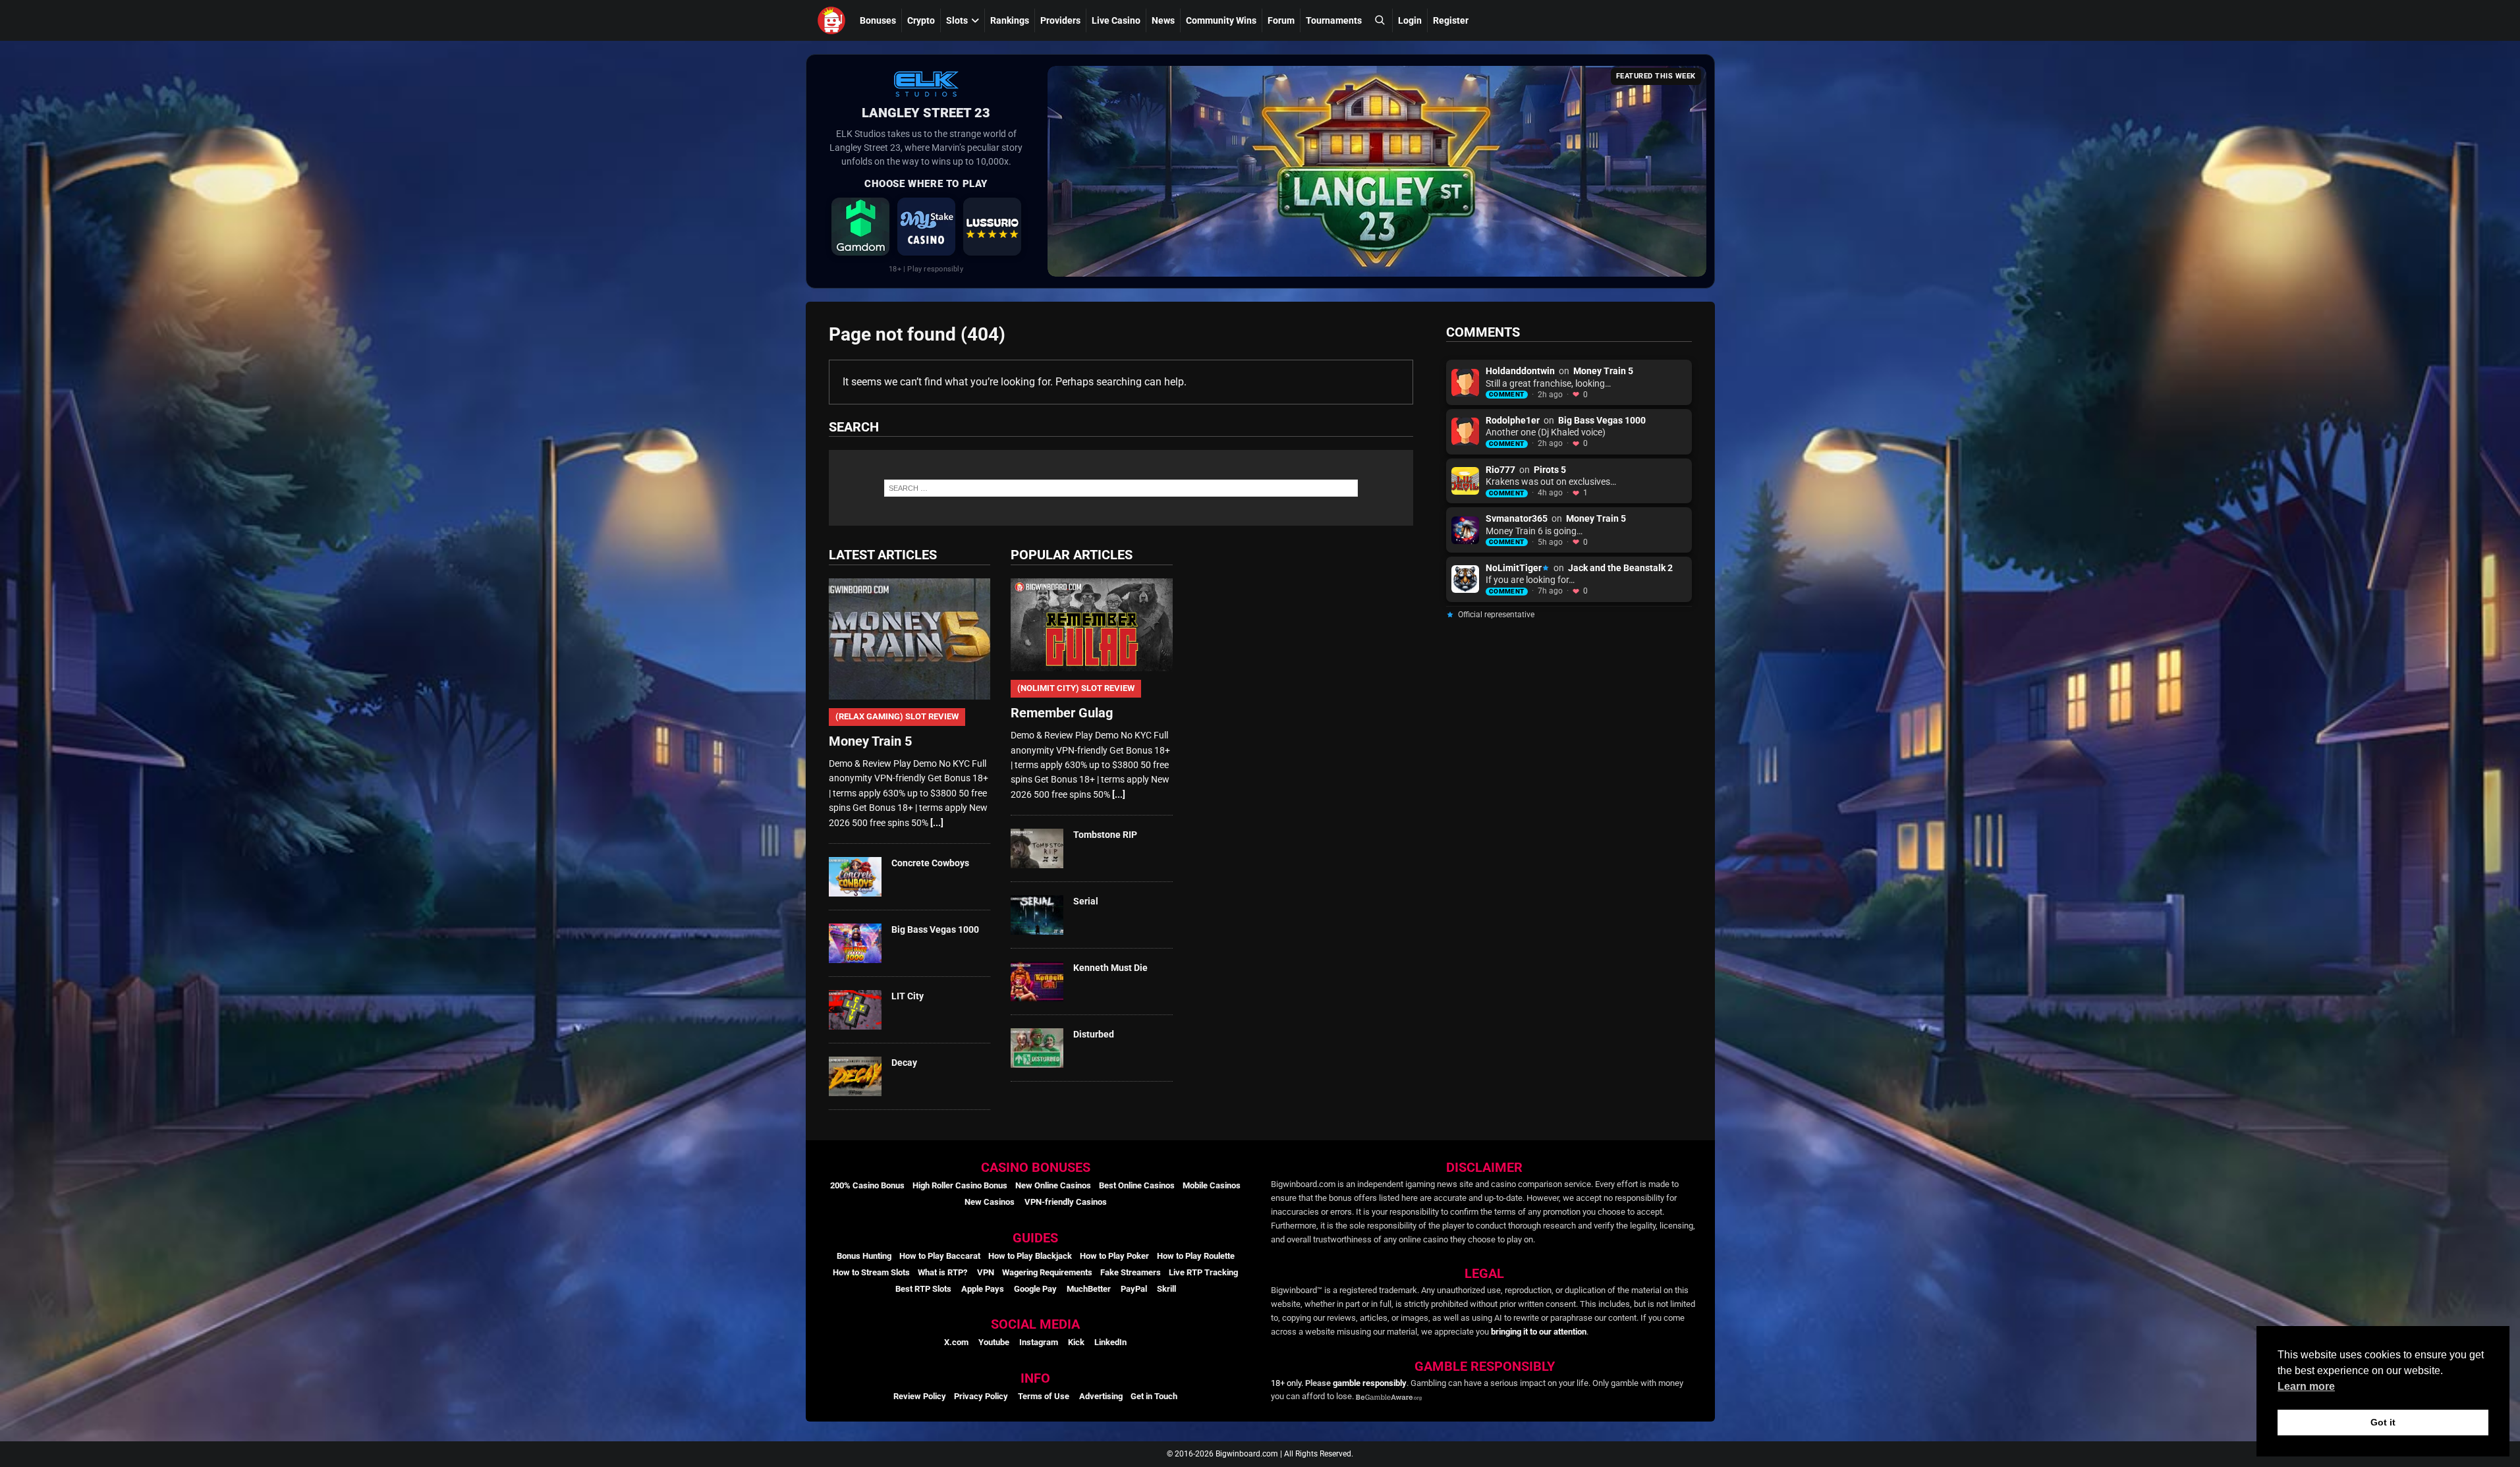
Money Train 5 (1603, 371)
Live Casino (1116, 20)
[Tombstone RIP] (1037, 848)
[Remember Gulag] (1091, 625)
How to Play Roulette (1196, 1256)
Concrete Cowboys (930, 863)
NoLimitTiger (1514, 568)
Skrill (1166, 1289)
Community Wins (1221, 20)
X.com (956, 1342)
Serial (1086, 901)
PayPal (1134, 1289)
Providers (1060, 20)
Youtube (994, 1342)
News (1163, 20)
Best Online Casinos (1137, 1185)
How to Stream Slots (871, 1272)
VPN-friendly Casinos (1066, 1202)
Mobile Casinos (1212, 1185)
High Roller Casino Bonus (960, 1185)
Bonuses (878, 20)
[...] (937, 823)
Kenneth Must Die (1110, 968)
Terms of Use (1044, 1396)
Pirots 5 (1550, 470)
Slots (957, 20)
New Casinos (990, 1202)
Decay (904, 1063)
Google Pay (1035, 1289)
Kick (1076, 1342)
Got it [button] (2383, 1422)
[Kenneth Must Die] (1037, 982)
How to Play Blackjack (1030, 1256)
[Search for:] (1121, 488)
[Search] (1380, 20)
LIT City (908, 996)
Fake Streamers (1131, 1272)
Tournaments (1334, 20)
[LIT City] (855, 1010)
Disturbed (1094, 1034)
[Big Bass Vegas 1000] (855, 943)
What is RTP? (942, 1272)
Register (1451, 20)
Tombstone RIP (1105, 835)
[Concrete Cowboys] (855, 877)
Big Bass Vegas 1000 (935, 929)
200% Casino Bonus (867, 1185)
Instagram (1039, 1342)
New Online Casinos (1053, 1185)
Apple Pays (983, 1289)
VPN (986, 1272)
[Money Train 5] (910, 639)
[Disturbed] (1037, 1048)
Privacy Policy (981, 1396)
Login (1410, 20)
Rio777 (1500, 470)
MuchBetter (1089, 1289)
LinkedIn (1110, 1342)
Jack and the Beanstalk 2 (1620, 568)
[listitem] (860, 227)
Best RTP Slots (923, 1289)
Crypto (921, 20)
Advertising (1101, 1396)
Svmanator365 (1517, 518)
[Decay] (855, 1076)
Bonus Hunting (864, 1256)
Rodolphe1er (1513, 420)
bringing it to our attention (1539, 1332)
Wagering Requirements (1047, 1272)
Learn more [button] (2306, 1386)
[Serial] (1037, 915)
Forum (1281, 20)
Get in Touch (1154, 1396)
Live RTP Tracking (1203, 1272)
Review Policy (920, 1396)
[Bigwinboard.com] (833, 20)
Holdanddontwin (1520, 371)
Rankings (1010, 20)
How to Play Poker (1114, 1256)
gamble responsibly (1370, 1383)
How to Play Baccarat (940, 1256)
